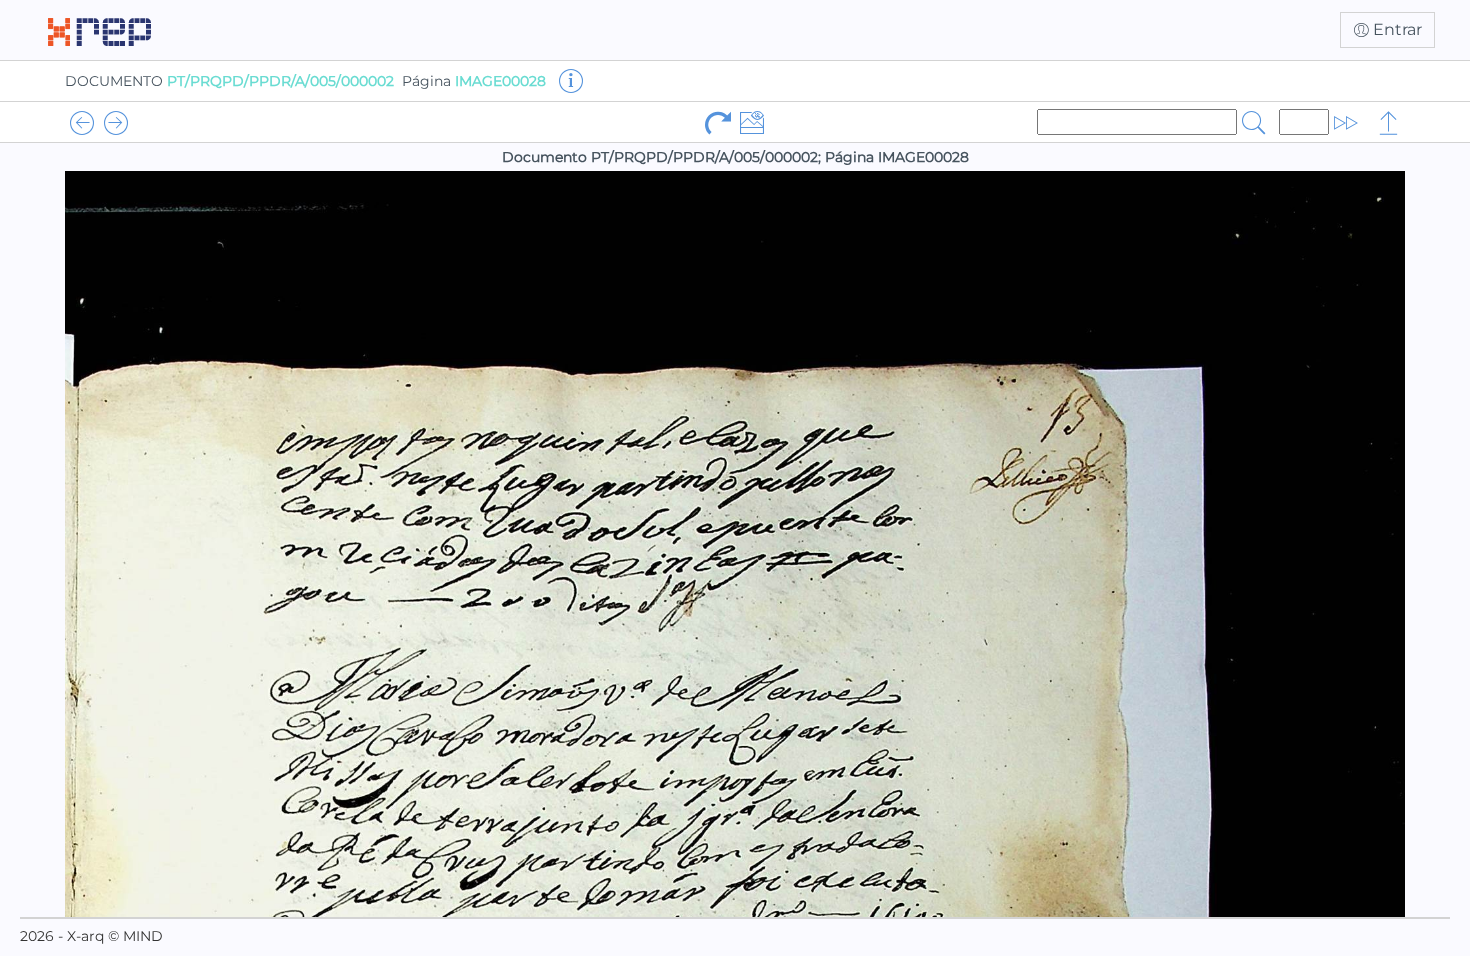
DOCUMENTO (229, 81)
